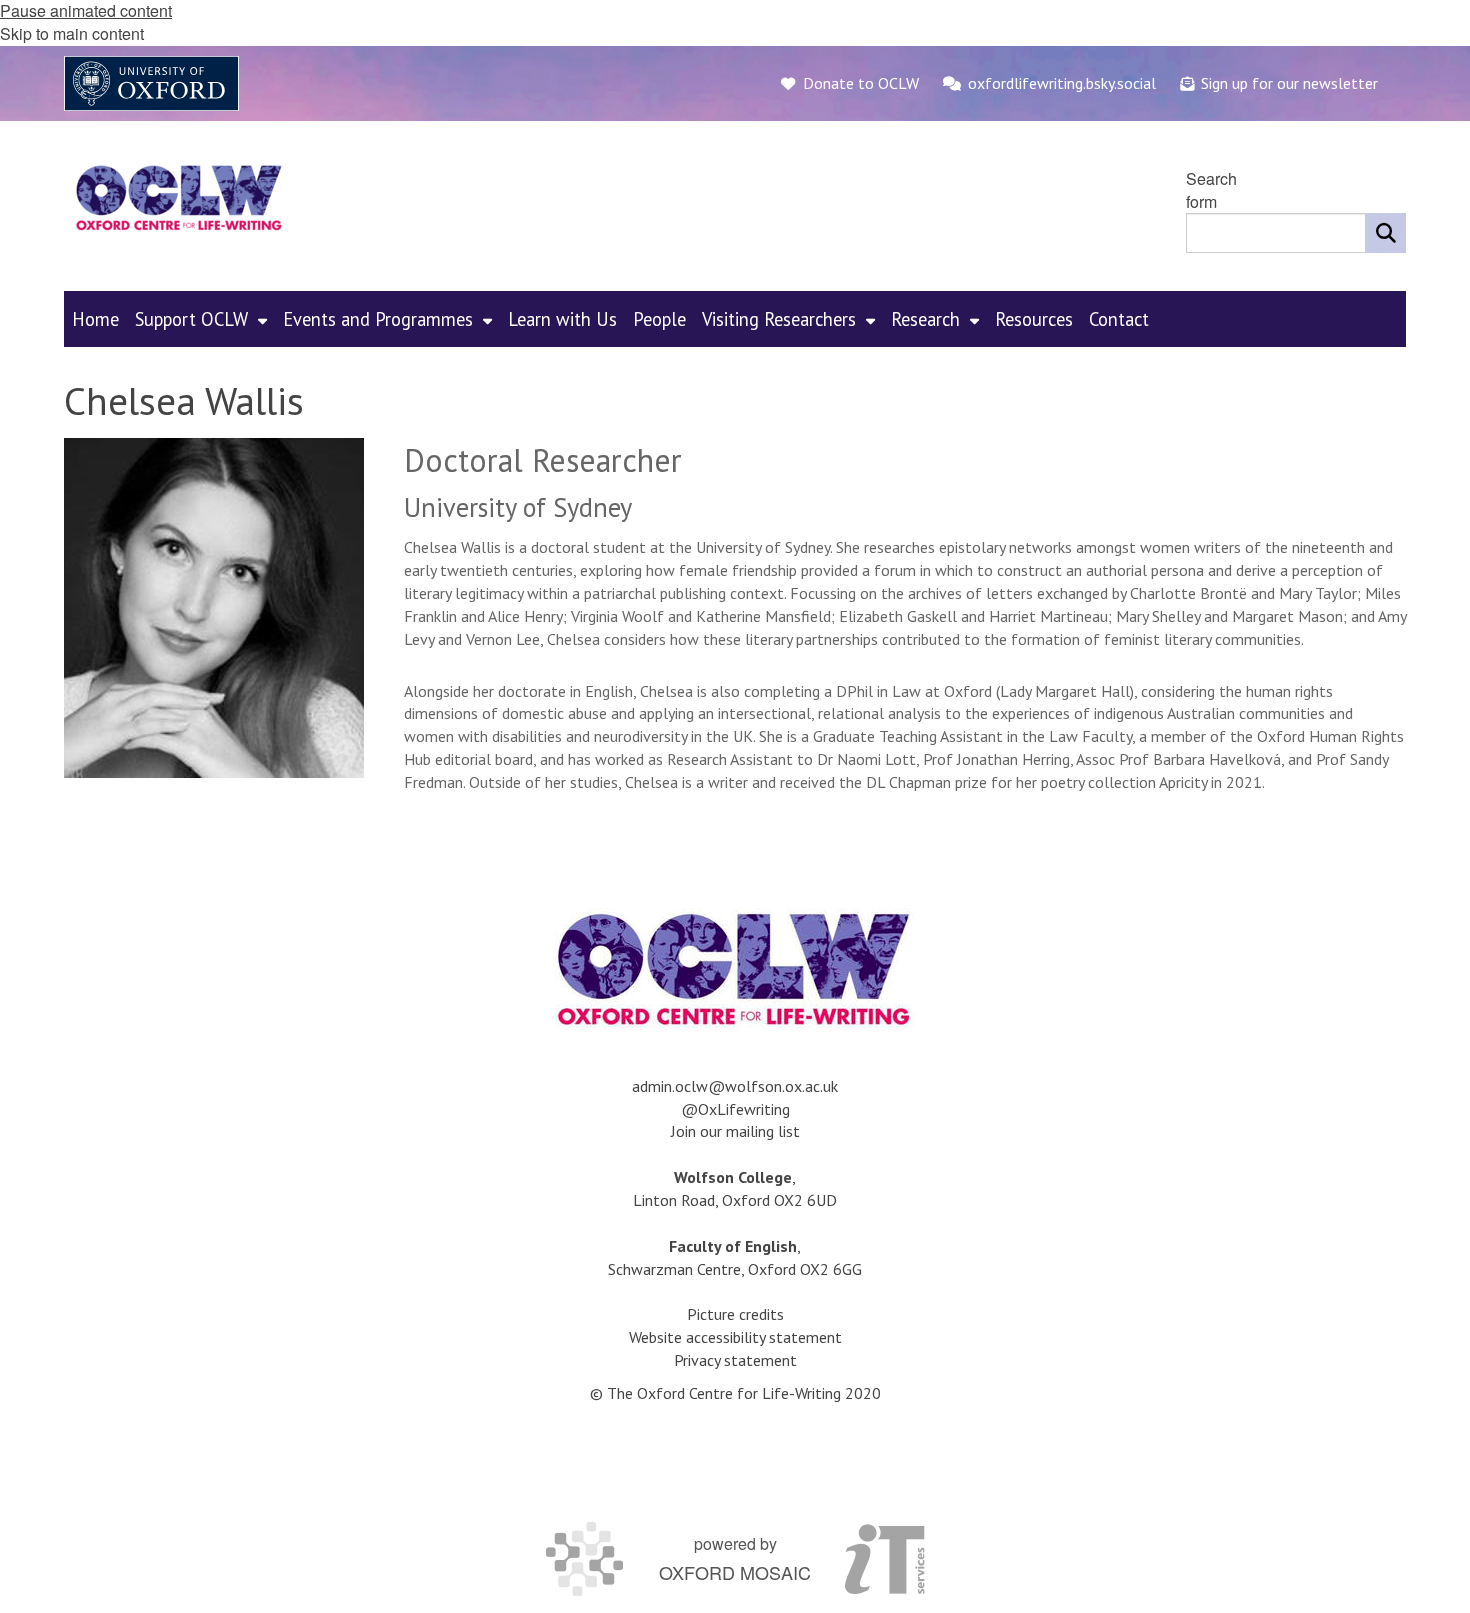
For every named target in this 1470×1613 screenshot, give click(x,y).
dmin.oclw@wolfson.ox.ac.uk (739, 1086)
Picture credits (735, 1314)
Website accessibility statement (735, 1337)
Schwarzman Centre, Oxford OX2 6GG (735, 1269)
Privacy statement (735, 1360)
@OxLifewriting (735, 1109)
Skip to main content (72, 33)
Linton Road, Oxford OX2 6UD (735, 1200)
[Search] (1386, 233)
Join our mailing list (735, 1131)
